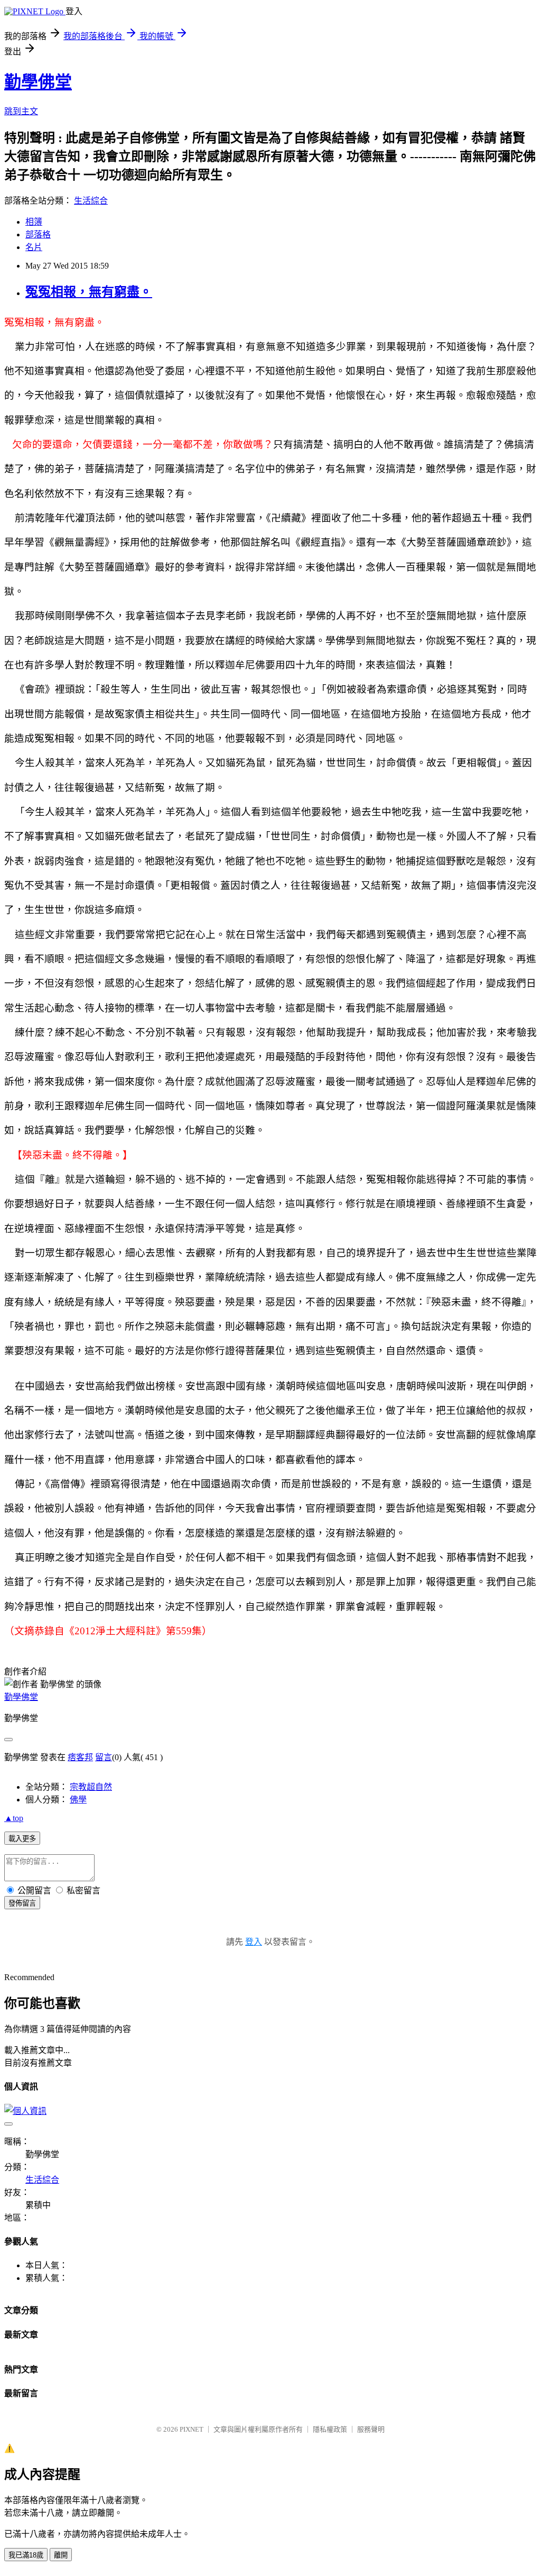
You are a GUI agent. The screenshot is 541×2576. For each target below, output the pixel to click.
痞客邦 (80, 1757)
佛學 (78, 1800)
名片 (34, 247)
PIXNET (192, 2429)
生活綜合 (91, 201)
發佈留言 (22, 1903)
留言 (104, 1757)
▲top (14, 1818)
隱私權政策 (330, 2429)
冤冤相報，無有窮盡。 (89, 292)
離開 (61, 2555)
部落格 (38, 234)
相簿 (34, 222)
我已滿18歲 (26, 2555)
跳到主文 (21, 111)
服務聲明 (371, 2429)
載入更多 (22, 1839)
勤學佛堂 (38, 82)
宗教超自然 (91, 1787)
